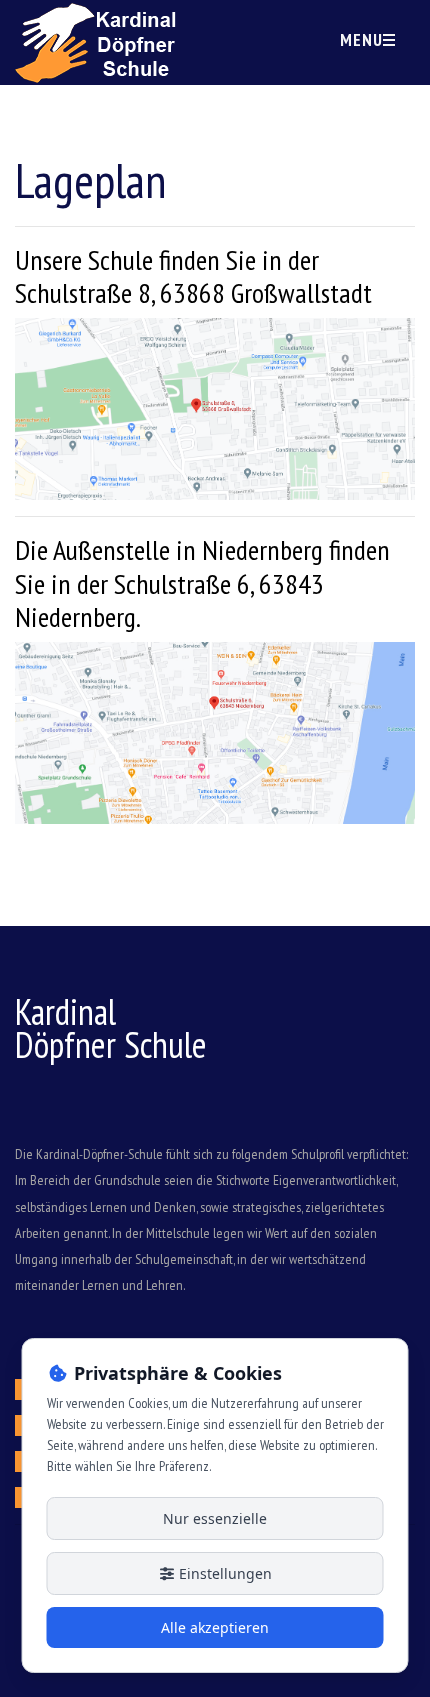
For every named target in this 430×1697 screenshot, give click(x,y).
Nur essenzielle (215, 1518)
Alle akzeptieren (215, 1627)
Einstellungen (223, 1573)
